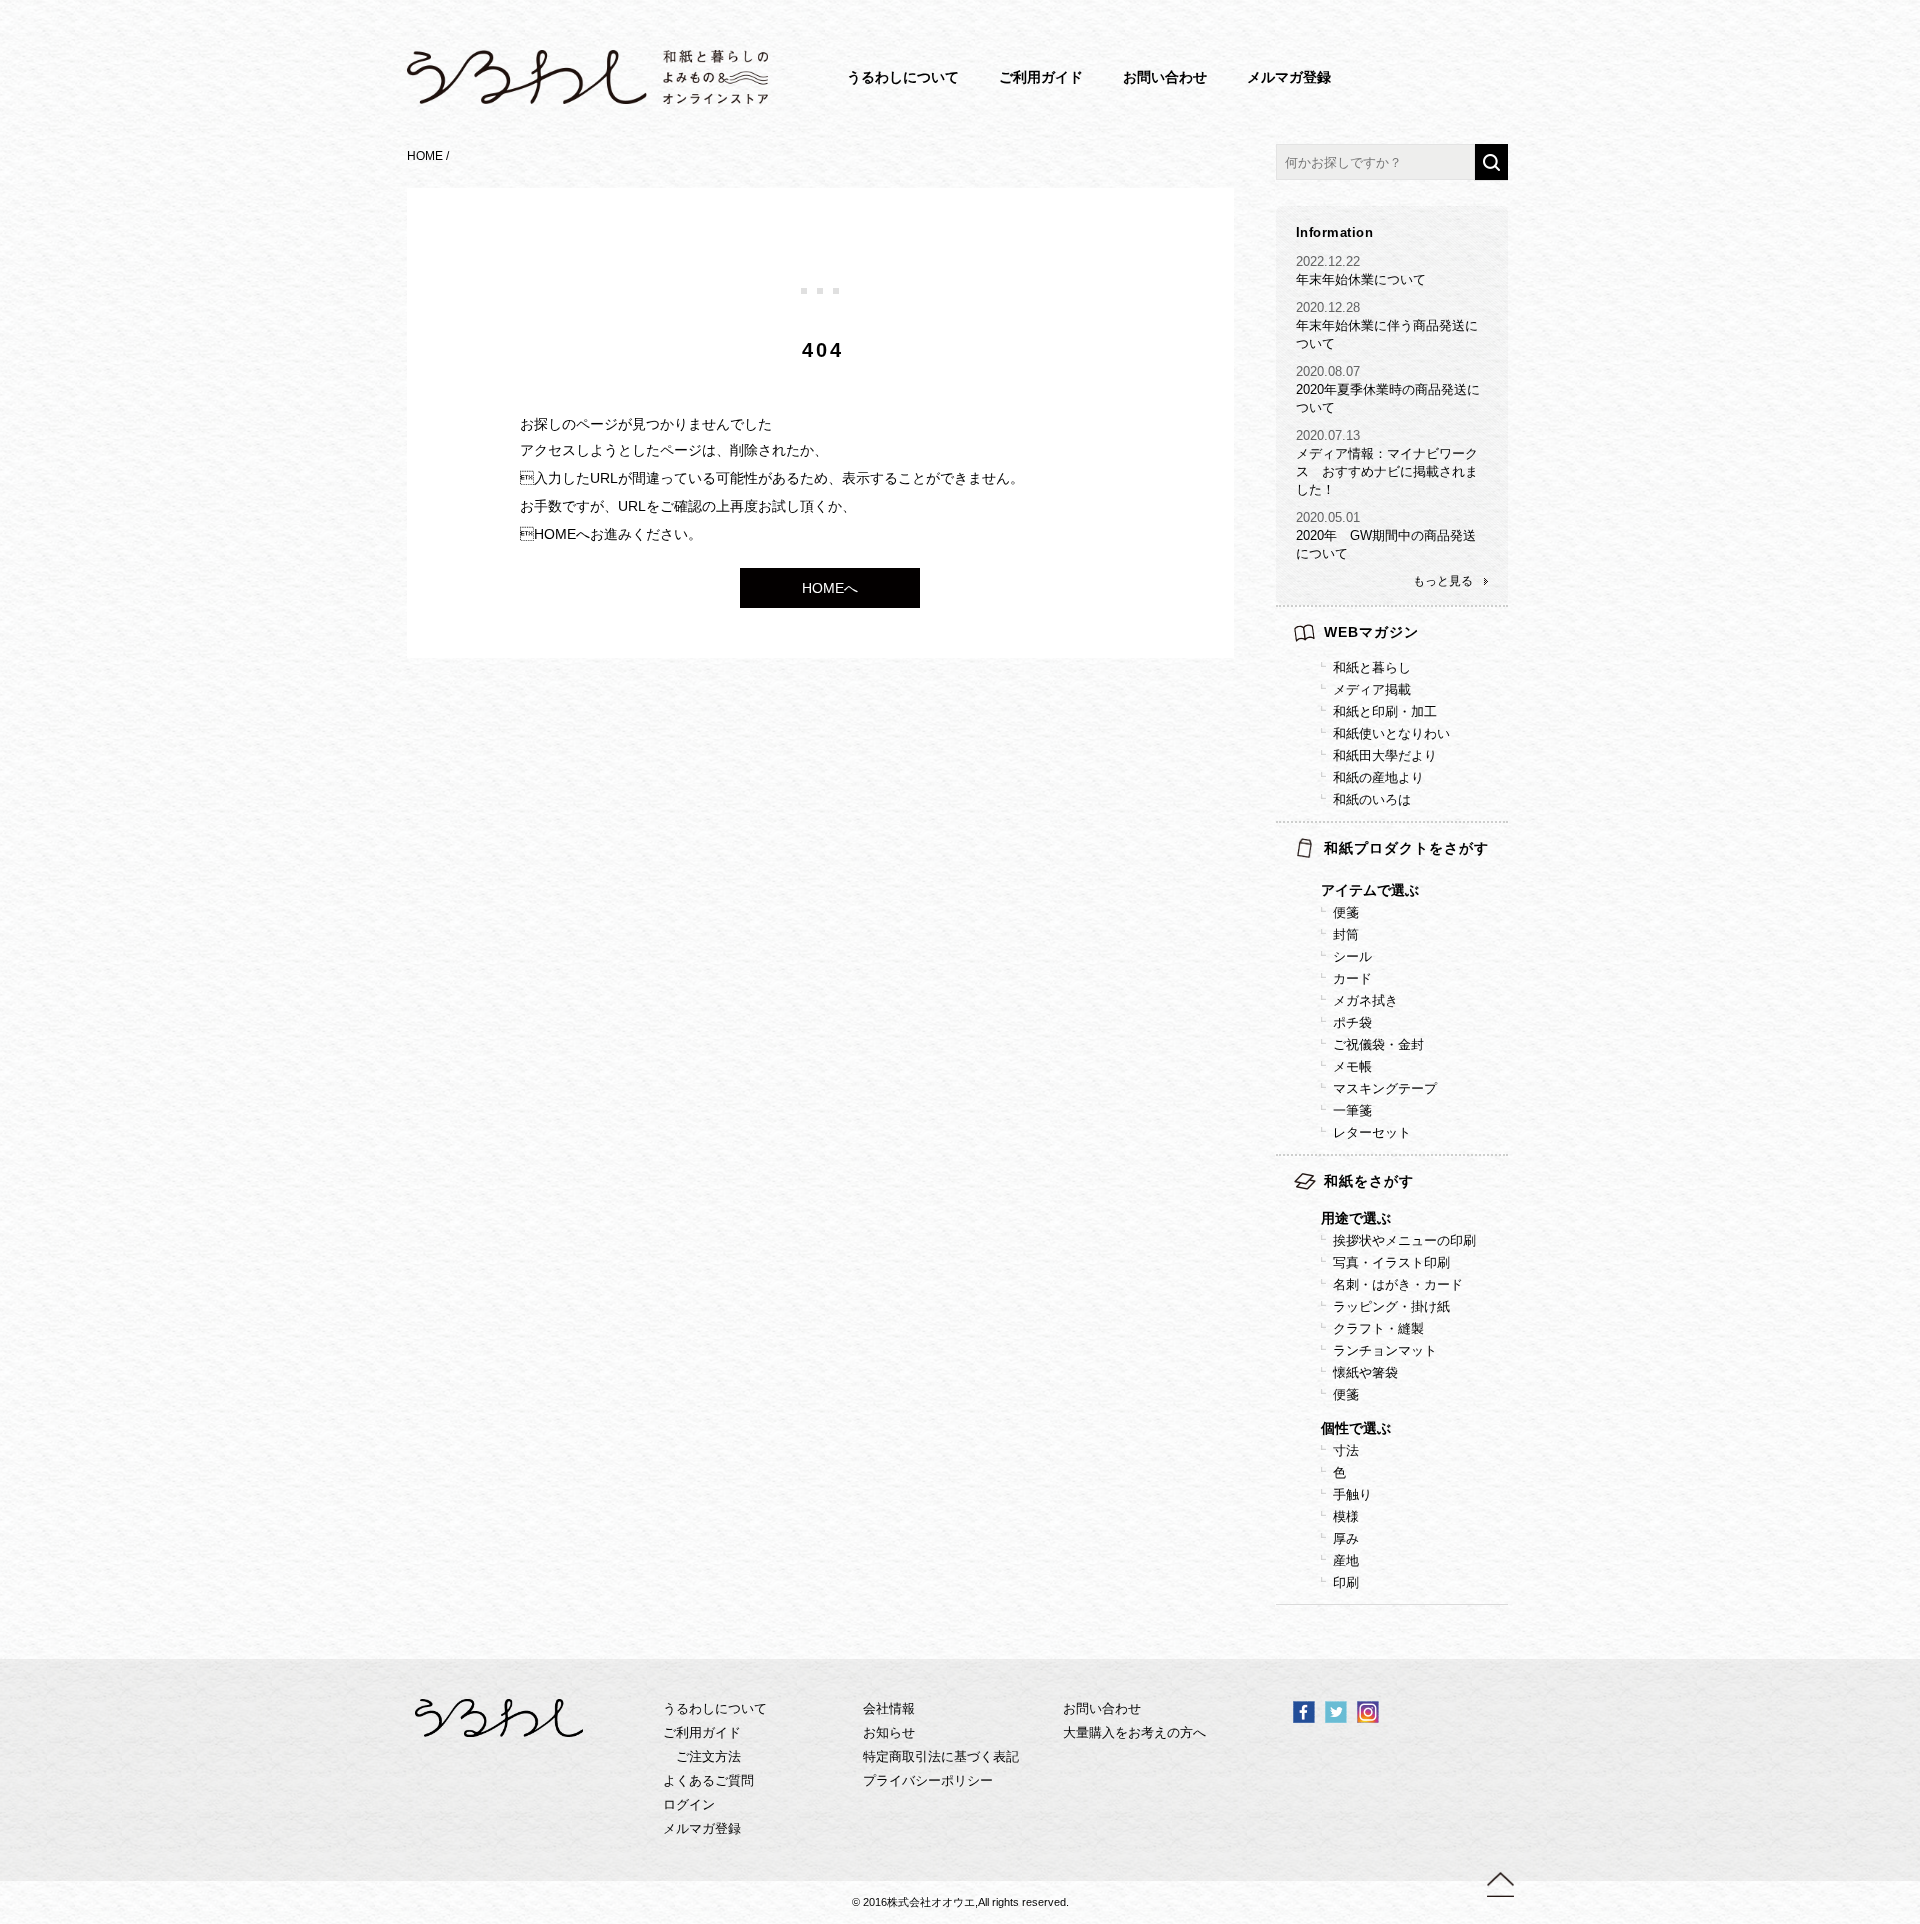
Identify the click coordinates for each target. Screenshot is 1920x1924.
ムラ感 (1432, 1526)
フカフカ (1439, 1548)
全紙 (1426, 1482)
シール (1352, 956)
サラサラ (1439, 1526)
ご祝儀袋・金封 (1378, 1044)
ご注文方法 (708, 1756)
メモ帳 (1352, 1066)
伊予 (1426, 1592)
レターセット (1372, 1132)
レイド (1432, 1592)
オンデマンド (1452, 1592)
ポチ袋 (1352, 1022)
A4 (1421, 1460)
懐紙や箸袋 (1365, 1372)
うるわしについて (903, 77)
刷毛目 (1432, 1548)
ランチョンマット (1385, 1350)
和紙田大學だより (1385, 755)
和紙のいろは (1372, 799)
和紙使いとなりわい (1391, 733)
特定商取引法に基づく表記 (941, 1756)
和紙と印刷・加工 (1385, 711)
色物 (1426, 1504)
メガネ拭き (1365, 1000)
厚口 (1426, 1592)
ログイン (689, 1804)
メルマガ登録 (1289, 77)
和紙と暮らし (1372, 667)
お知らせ (889, 1732)
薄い (1426, 1548)
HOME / (429, 156)
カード (1352, 978)
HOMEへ (830, 588)
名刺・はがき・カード (1398, 1284)
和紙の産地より (1378, 777)
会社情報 (889, 1708)
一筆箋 (1352, 1110)
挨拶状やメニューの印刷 (1404, 1240)
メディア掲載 (1372, 689)
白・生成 (1439, 1482)
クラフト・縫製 (1378, 1328)
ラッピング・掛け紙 (1391, 1306)
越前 (1426, 1570)
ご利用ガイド (1041, 77)
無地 (1426, 1570)
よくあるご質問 (708, 1780)
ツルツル (1439, 1504)
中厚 (1426, 1570)
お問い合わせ (1165, 77)
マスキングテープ (1385, 1088)
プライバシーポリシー (928, 1780)
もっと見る (1443, 581)
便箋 (1346, 912)
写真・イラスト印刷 (1391, 1262)
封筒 (1346, 934)
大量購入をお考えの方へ (1134, 1732)
